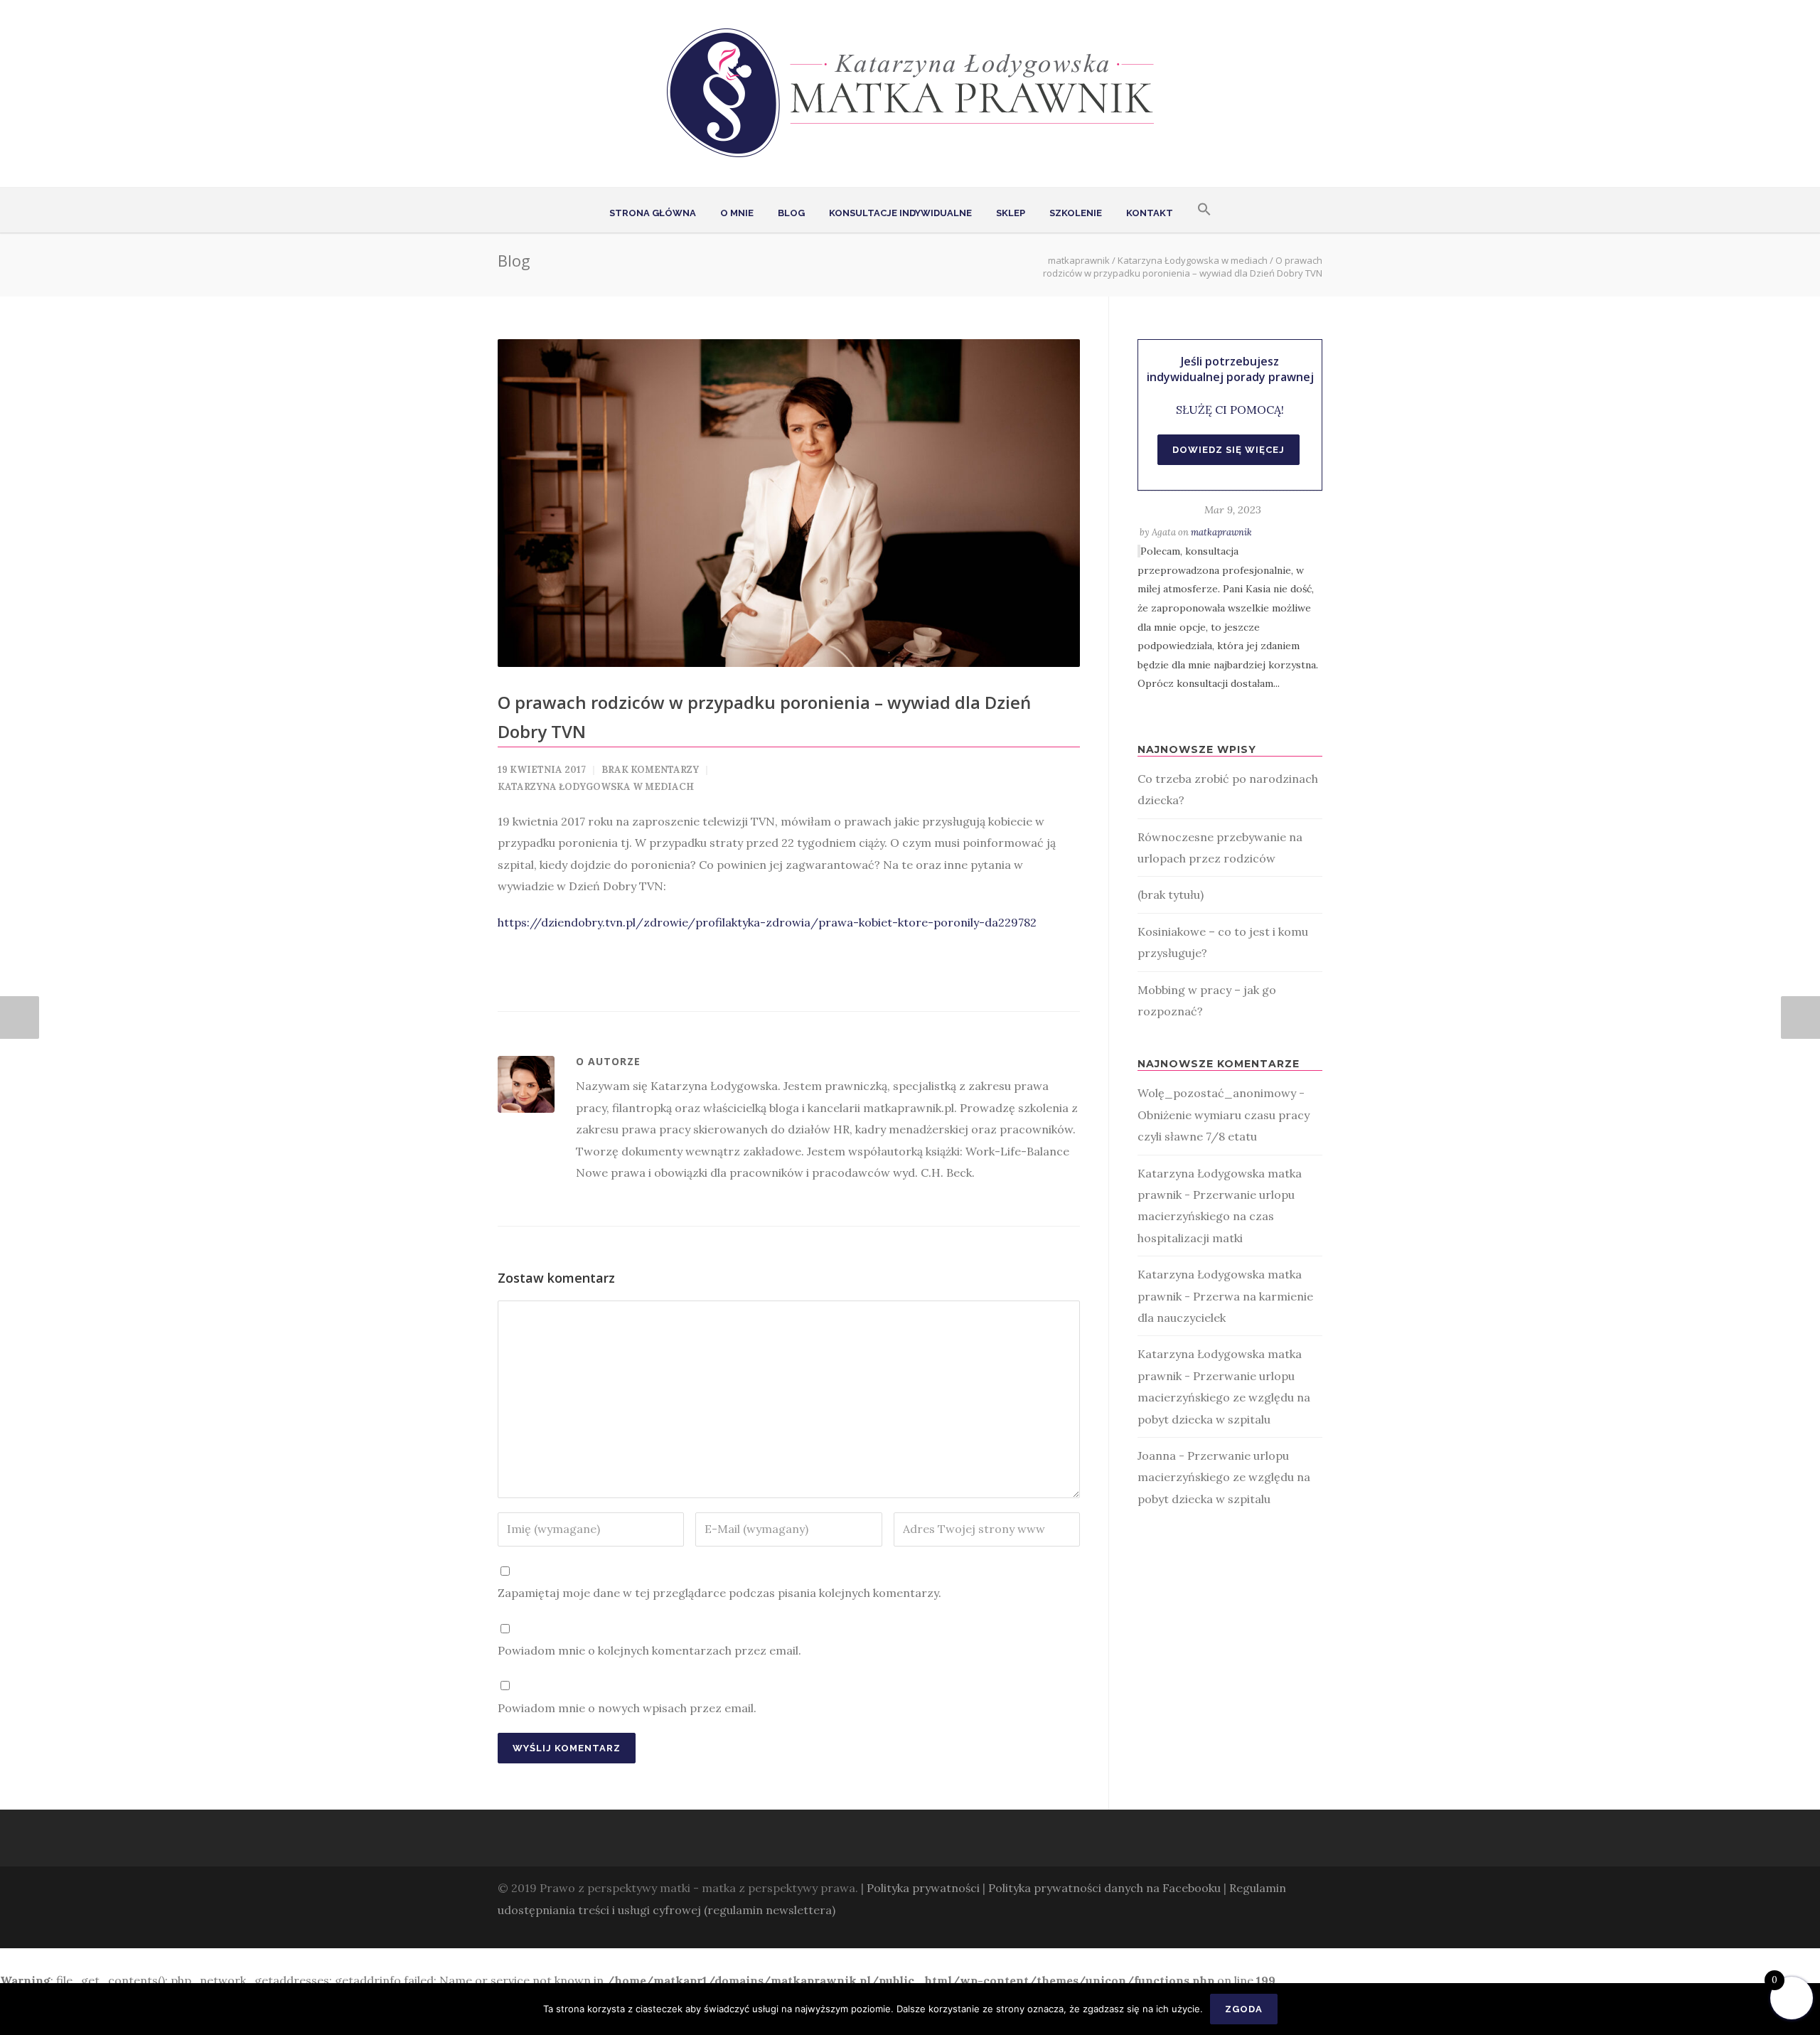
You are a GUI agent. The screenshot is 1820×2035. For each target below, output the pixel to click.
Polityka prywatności (923, 1888)
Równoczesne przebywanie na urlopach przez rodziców (1220, 848)
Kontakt (1150, 213)
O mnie (737, 213)
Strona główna (653, 213)
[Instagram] (1280, 1930)
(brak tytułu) (1171, 894)
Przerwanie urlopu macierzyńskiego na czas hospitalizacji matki (1216, 1216)
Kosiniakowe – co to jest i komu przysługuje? (1223, 942)
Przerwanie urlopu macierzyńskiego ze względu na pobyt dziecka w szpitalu (1224, 1398)
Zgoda (1244, 2009)
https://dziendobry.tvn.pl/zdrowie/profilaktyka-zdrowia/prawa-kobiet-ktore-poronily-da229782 (767, 922)
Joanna (1157, 1456)
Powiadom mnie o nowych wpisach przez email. (627, 1708)
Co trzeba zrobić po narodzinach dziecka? (1228, 789)
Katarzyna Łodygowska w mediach (1193, 260)
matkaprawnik (1221, 532)
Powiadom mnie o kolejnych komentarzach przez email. (649, 1650)
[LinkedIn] (1308, 1930)
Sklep (1011, 213)
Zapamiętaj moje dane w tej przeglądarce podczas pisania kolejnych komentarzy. (719, 1593)
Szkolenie (1076, 213)
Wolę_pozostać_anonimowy (1217, 1093)
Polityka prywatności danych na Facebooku (1104, 1888)
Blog (791, 213)
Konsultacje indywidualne (900, 213)
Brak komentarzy (650, 770)
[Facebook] (1251, 1930)
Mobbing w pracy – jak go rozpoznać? (1207, 1000)
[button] (1204, 210)
